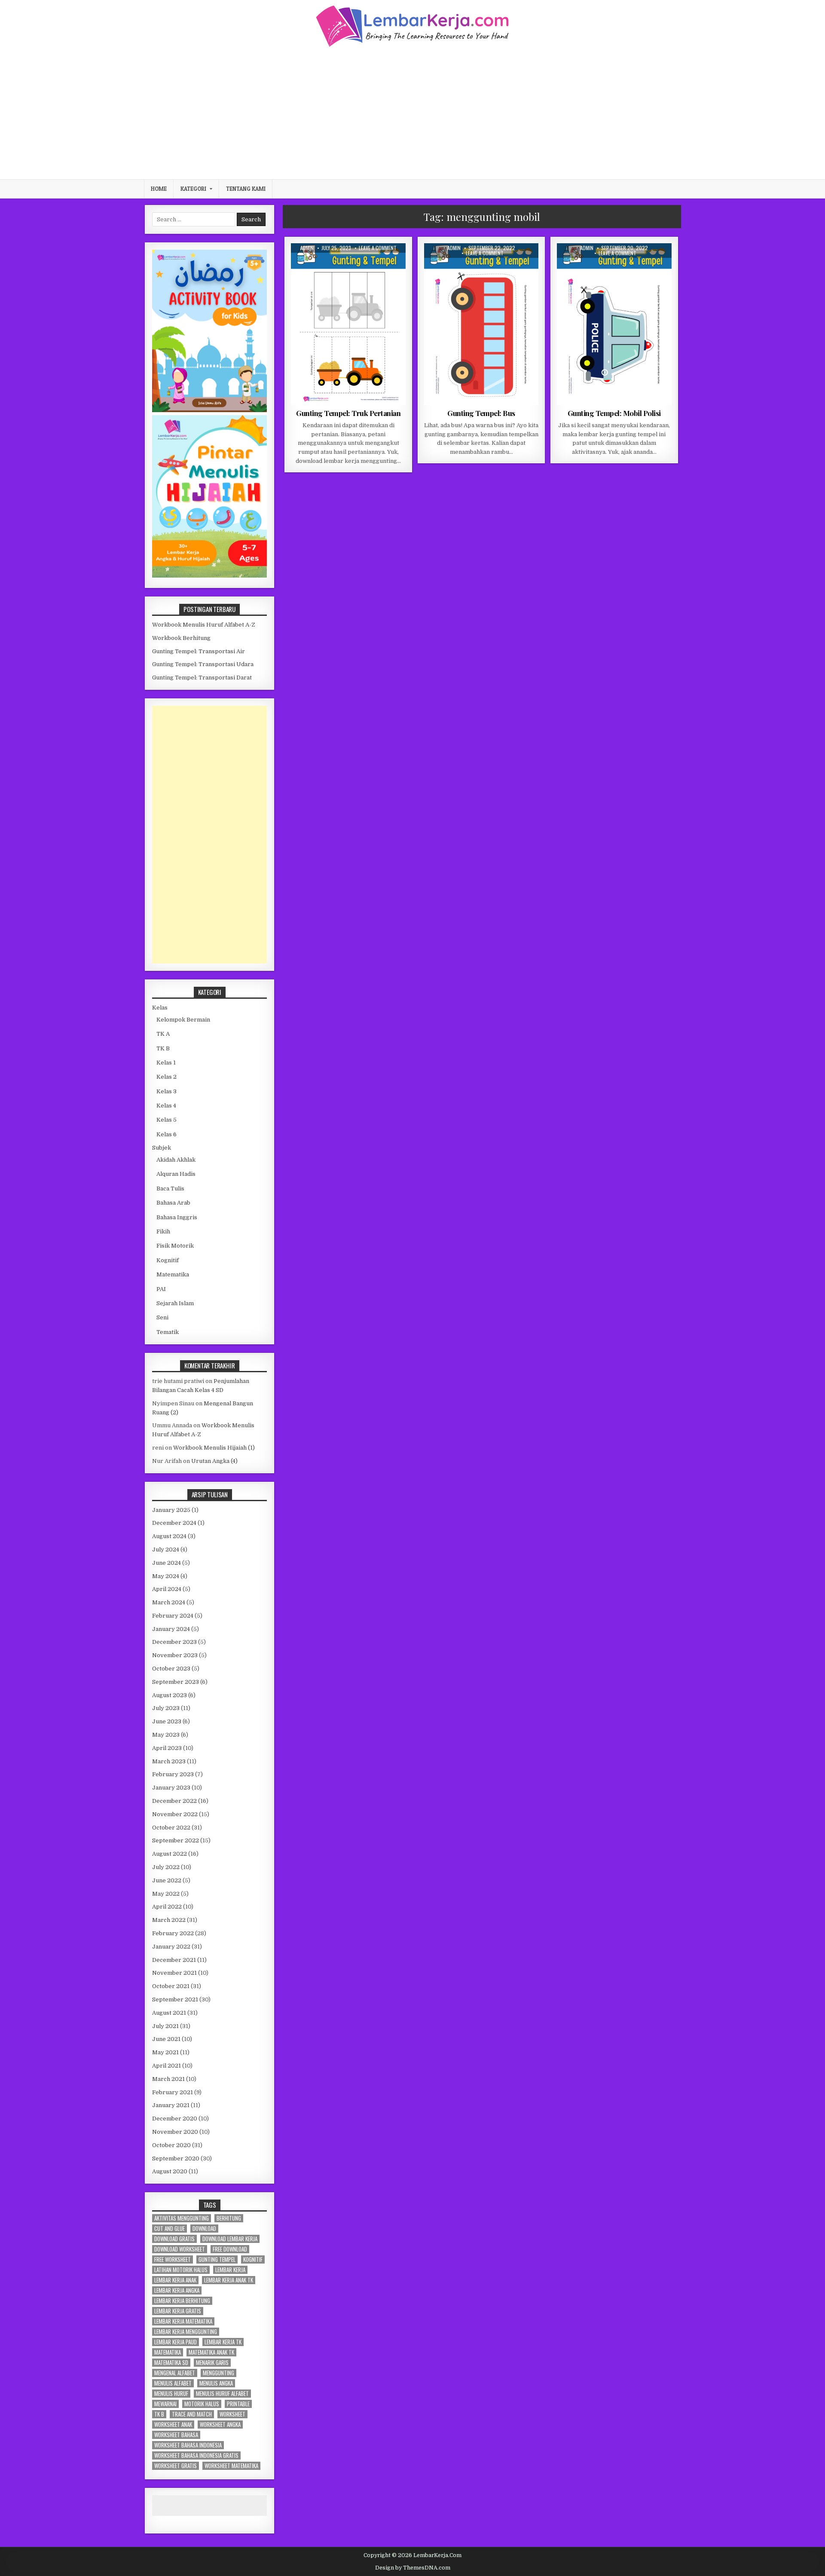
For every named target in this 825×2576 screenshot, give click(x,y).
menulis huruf (171, 2394)
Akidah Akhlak (176, 1160)
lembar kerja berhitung (182, 2301)
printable (238, 2404)
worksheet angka (220, 2425)
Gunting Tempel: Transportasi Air (199, 651)
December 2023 (174, 1642)
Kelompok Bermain (183, 1020)
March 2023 (169, 1761)
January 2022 (171, 1947)
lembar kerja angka (177, 2290)
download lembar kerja (230, 2239)
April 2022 (167, 1907)
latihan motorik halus (181, 2270)
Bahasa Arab (173, 1203)
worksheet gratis (176, 2466)
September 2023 (176, 1682)
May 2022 (166, 1894)
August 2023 (170, 1695)
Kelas (160, 1008)
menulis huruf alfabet (222, 2394)
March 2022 (169, 1920)
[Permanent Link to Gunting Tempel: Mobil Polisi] (614, 324)
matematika (168, 2352)
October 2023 (171, 1669)
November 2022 (175, 1814)
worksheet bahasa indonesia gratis (196, 2455)
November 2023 (175, 1655)
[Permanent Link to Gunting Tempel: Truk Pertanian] (348, 324)
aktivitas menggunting (182, 2218)
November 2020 (175, 2132)
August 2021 (169, 2013)
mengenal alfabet (175, 2373)
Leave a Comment (378, 248)
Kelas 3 (167, 1091)
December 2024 (174, 1523)
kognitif (253, 2259)
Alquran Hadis (176, 1174)
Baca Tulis (170, 1189)
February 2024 (173, 1616)
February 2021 (173, 2092)
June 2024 (167, 1563)
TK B (163, 1048)
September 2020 (176, 2158)
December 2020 (175, 2119)
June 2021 (166, 2039)
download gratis (174, 2239)
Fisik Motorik (340, 264)
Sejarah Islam (175, 1303)
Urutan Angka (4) (214, 1461)
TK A (369, 264)
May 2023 (166, 1735)
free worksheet (173, 2259)
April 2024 (167, 1589)
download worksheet (180, 2249)
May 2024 (166, 1576)
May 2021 (165, 2052)
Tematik (168, 1332)
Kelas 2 (167, 1077)
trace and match (192, 2414)
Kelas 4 (166, 1106)
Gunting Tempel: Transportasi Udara (203, 664)
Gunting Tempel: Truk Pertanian (348, 413)
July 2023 (166, 1708)
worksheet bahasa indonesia (188, 2445)
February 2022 (173, 1933)
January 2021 (171, 2105)
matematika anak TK (211, 2352)
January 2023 (171, 1788)
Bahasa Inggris (177, 1217)
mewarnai (165, 2404)
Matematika (173, 1274)
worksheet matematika (231, 2466)
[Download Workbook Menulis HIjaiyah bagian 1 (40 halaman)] (209, 576)
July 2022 (166, 1867)
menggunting (218, 2373)
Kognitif (168, 1260)
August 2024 (169, 1536)
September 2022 (176, 1840)
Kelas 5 (167, 1120)
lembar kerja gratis (178, 2311)
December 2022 (174, 1801)
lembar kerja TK (223, 2342)
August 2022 (170, 1854)
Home (159, 189)
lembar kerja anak (175, 2280)
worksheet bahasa (176, 2435)
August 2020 (170, 2171)
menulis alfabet (173, 2383)
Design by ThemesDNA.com (413, 2568)
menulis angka (216, 2383)
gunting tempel (217, 2259)
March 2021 (168, 2079)
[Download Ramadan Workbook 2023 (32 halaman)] (209, 410)
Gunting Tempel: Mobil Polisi (614, 413)
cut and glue (170, 2229)
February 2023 (173, 1774)
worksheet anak (173, 2425)
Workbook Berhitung (181, 638)
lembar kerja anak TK (229, 2280)
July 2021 (165, 2026)
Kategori (193, 189)
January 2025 (171, 1510)
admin (307, 248)
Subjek (162, 1148)
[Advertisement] (412, 112)
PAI (161, 1289)
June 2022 (167, 1880)
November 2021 (174, 1973)
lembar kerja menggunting (186, 2332)
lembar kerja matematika (183, 2321)
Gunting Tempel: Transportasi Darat (202, 678)
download (204, 2229)
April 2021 (167, 2066)
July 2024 (166, 1550)
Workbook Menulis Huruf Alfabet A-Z (204, 625)
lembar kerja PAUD (176, 2342)
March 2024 (169, 1602)
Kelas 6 (167, 1134)
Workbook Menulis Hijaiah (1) (214, 1448)
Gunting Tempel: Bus (481, 413)
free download (230, 2249)
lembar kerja (230, 2270)
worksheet (232, 2414)
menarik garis (212, 2363)
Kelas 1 (166, 1063)
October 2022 (171, 1828)
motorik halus (202, 2404)
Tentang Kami (246, 189)
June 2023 (167, 1721)
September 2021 (175, 1999)
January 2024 (171, 1629)
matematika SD (171, 2363)
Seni (162, 1317)
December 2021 (174, 1960)
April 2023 (167, 1748)
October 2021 (171, 1986)
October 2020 (171, 2145)
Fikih (163, 1231)
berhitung (229, 2218)
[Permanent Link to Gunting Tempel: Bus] (481, 324)
